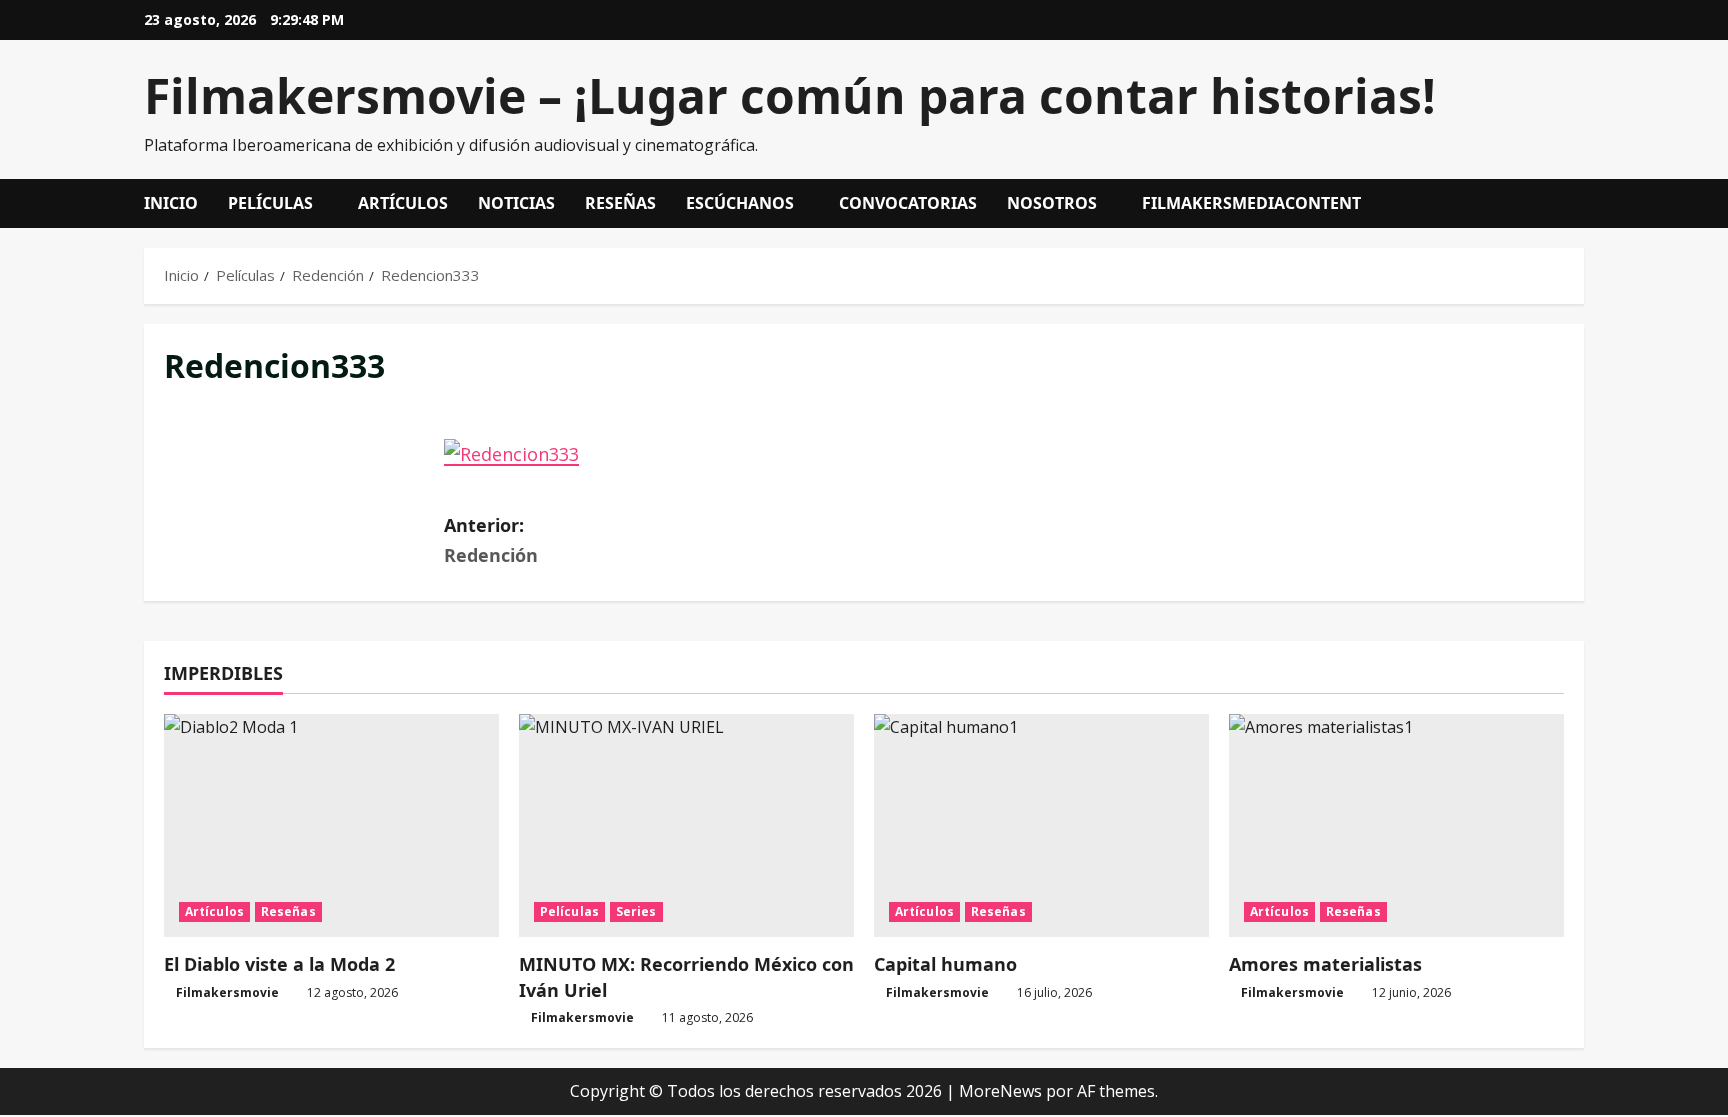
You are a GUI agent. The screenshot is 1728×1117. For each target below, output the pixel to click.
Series (636, 911)
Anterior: (491, 540)
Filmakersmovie (227, 992)
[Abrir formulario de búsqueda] (1578, 204)
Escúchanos (740, 203)
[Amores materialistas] (1396, 825)
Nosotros (1052, 203)
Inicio (171, 203)
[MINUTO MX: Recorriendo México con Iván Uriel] (686, 825)
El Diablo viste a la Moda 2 (279, 964)
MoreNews (1000, 1091)
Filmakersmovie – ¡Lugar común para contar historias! (790, 95)
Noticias (516, 203)
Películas (270, 203)
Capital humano (945, 964)
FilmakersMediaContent (1251, 203)
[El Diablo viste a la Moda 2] (331, 825)
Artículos (403, 203)
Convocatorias (908, 203)
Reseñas (620, 203)
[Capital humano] (1041, 825)
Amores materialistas (1325, 964)
